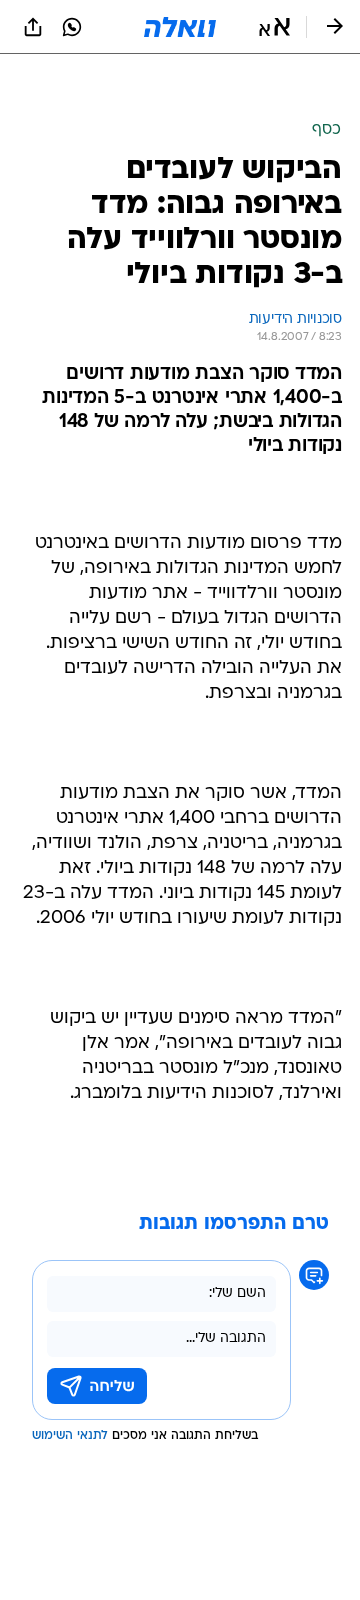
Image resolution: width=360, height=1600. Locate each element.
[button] (274, 27)
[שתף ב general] (33, 27)
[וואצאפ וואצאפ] (72, 27)
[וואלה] (180, 27)
